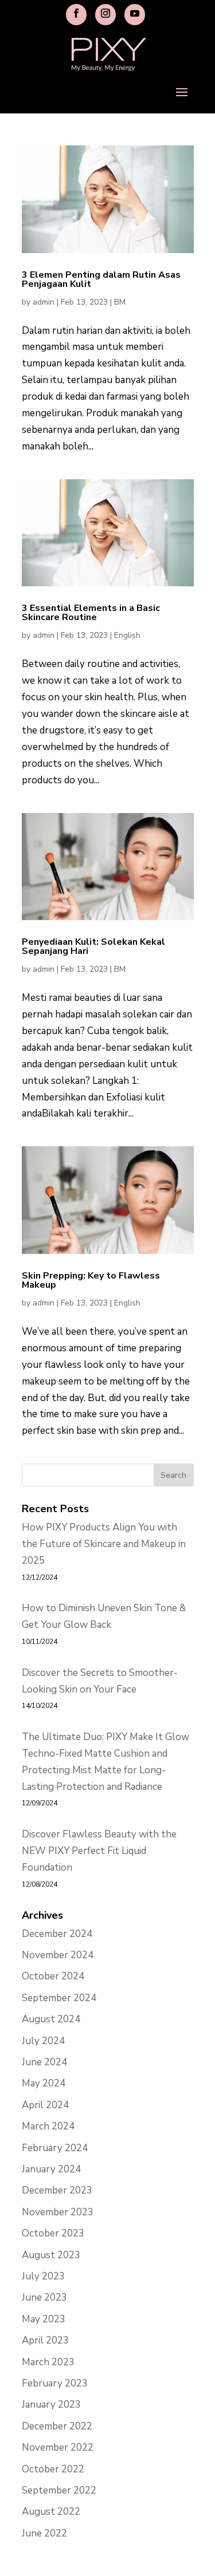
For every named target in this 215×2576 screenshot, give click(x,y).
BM (120, 302)
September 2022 (59, 2490)
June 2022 (44, 2533)
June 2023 (44, 2297)
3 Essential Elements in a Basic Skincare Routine (91, 613)
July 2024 (43, 2041)
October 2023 (53, 2233)
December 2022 (57, 2426)
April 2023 (45, 2340)
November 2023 (58, 2212)
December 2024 (57, 1934)
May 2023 (44, 2319)
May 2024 (44, 2083)
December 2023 (57, 2190)
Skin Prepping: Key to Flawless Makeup (91, 1280)
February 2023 (55, 2383)
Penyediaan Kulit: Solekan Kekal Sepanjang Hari (93, 946)
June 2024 (44, 2062)
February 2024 (55, 2148)
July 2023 (43, 2276)
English (127, 635)
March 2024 (48, 2126)
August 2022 (51, 2512)
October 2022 (53, 2469)
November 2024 (58, 1955)
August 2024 (51, 2019)
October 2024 (53, 1976)
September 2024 (59, 1998)
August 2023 (51, 2255)
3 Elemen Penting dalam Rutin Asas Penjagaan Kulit (101, 279)
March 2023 (48, 2362)
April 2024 (45, 2105)
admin (44, 302)
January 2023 (51, 2405)
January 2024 (51, 2169)
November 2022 (58, 2447)
